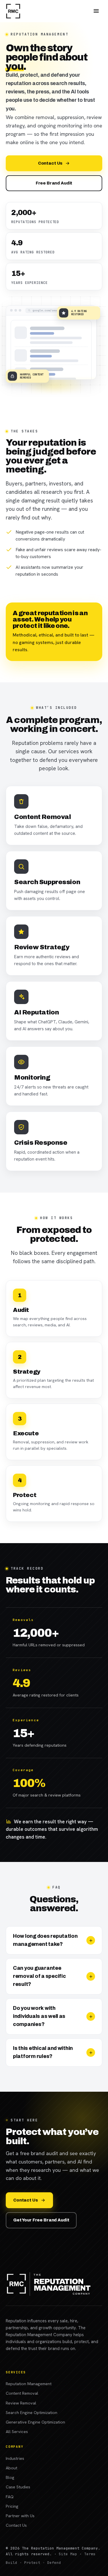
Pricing (12, 2506)
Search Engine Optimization (32, 2412)
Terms (90, 2554)
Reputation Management (29, 2384)
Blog (10, 2477)
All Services (17, 2431)
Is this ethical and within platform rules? (43, 2052)
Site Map (68, 2554)
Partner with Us (20, 2516)
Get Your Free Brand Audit (41, 2220)
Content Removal (22, 2393)
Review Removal (21, 2403)
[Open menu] (96, 11)
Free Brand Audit (54, 183)
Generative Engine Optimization (35, 2422)
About (12, 2468)
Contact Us (50, 163)
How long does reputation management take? (45, 1940)
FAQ (10, 2497)
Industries (15, 2458)
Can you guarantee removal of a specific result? (39, 1976)
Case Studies (18, 2487)
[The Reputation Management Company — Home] (13, 11)
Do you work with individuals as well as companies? (39, 2016)
